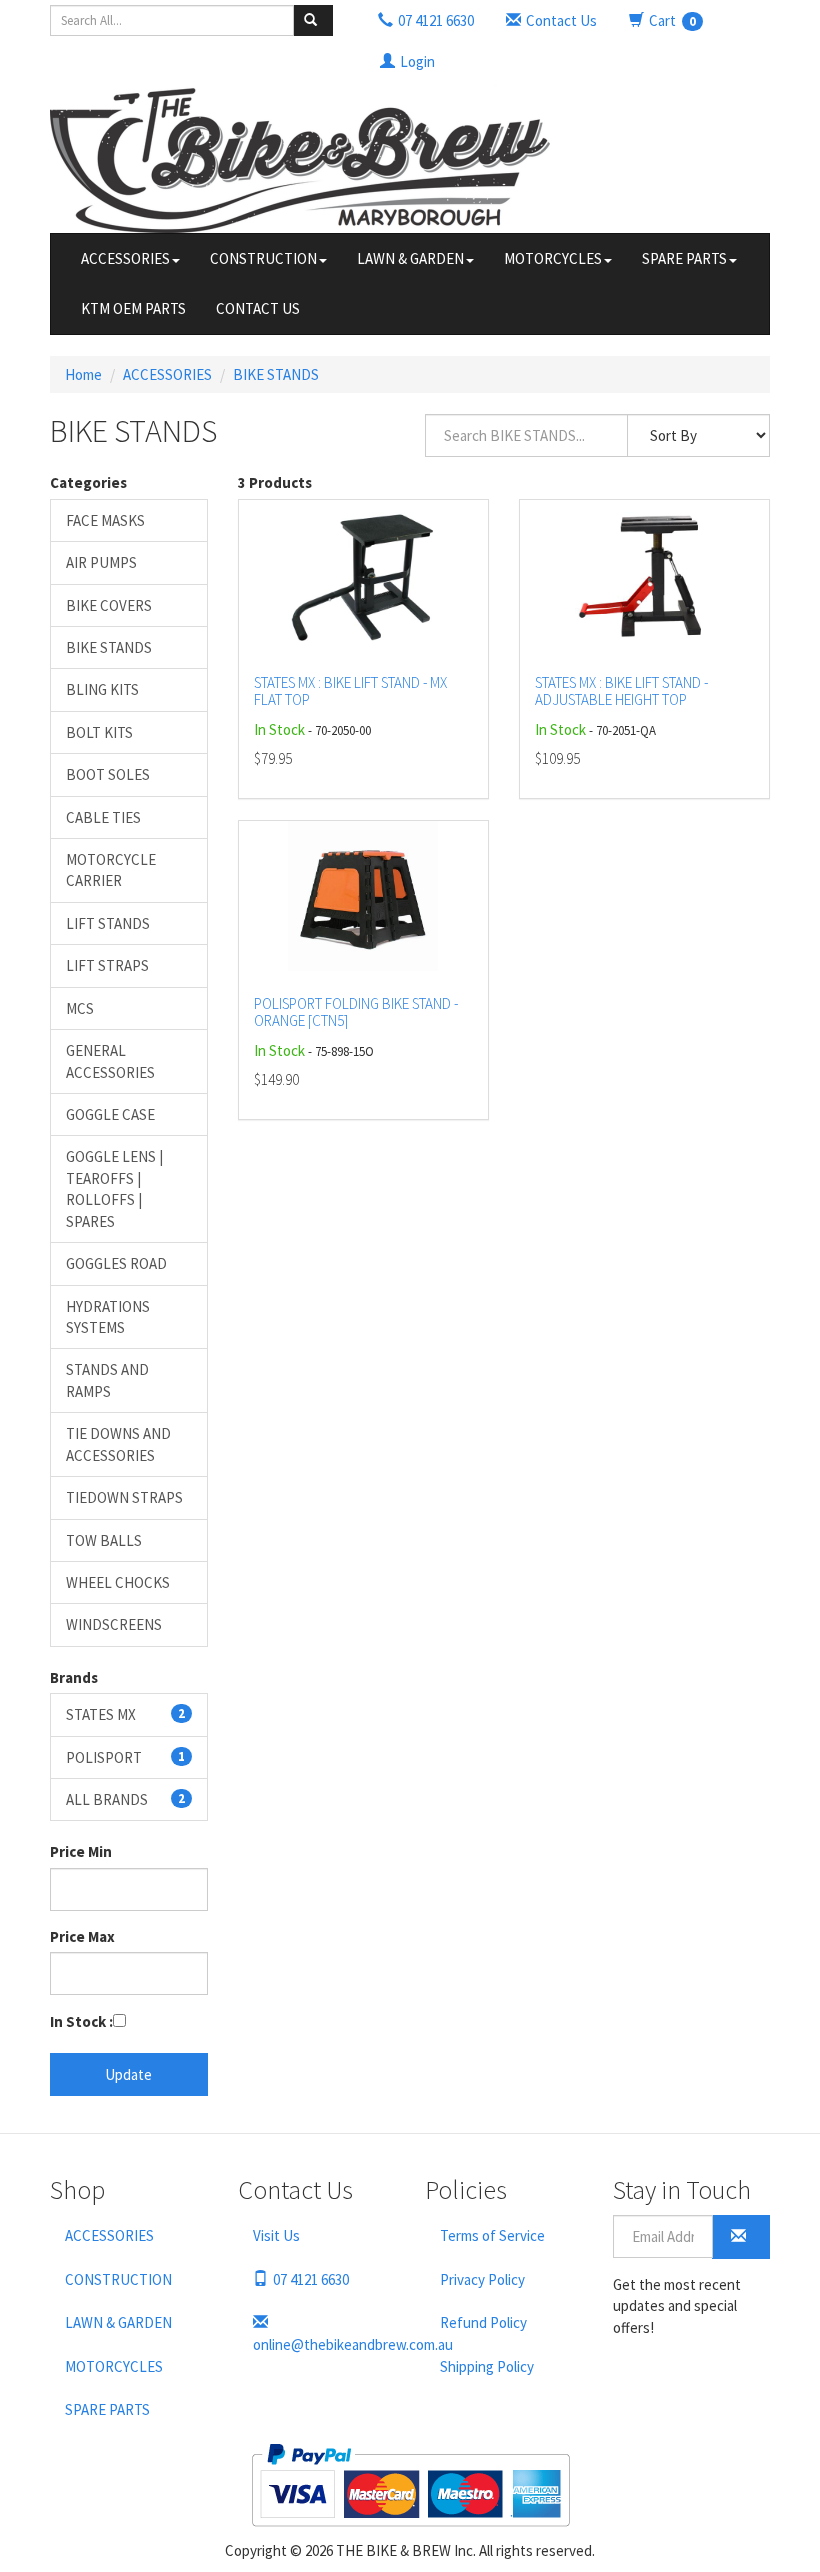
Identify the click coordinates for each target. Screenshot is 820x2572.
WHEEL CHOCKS (118, 1582)
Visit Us (276, 2235)
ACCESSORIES (125, 258)
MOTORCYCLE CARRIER (111, 870)
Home (83, 374)
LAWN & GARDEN (410, 258)
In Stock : (81, 2021)
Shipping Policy (487, 2366)
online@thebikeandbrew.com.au (324, 2344)
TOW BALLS (104, 1540)
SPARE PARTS (684, 258)
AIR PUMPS (101, 562)
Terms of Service (492, 2235)
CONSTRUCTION (263, 258)
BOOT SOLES (108, 774)
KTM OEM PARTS (133, 308)
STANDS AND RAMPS (107, 1380)
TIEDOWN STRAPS (124, 1497)
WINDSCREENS (114, 1624)
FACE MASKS (105, 520)
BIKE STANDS (276, 374)
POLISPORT (125, 1757)
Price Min (81, 1851)
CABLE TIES (103, 817)
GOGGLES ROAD (116, 1263)
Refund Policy (483, 2322)
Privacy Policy (482, 2279)
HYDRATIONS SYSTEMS (108, 1317)
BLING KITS (102, 689)
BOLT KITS (99, 732)
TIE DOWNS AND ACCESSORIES (118, 1444)
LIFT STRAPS (107, 965)
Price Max (82, 1936)
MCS (80, 1008)
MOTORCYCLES (553, 258)
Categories (88, 482)
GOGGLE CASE (110, 1114)
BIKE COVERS (109, 605)
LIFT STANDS (108, 923)
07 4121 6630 (311, 2279)
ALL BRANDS (125, 1799)
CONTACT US (258, 308)
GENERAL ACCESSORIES (110, 1061)
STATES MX (125, 1714)
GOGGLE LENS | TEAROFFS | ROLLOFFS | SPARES (114, 1188)
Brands (74, 1677)
